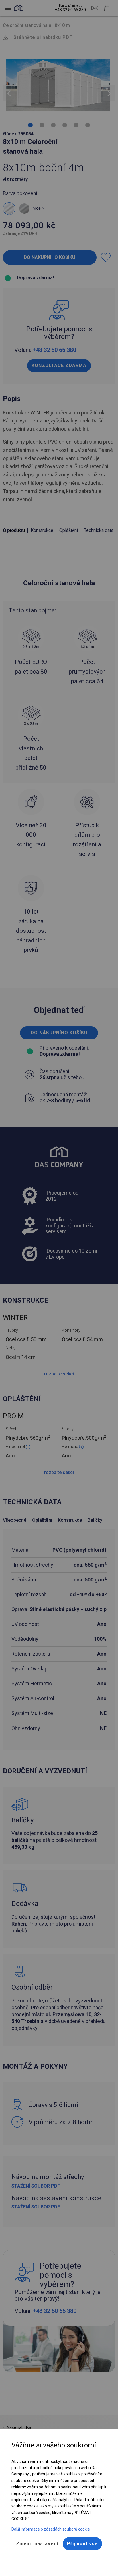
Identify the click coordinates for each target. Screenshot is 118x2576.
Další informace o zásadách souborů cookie (51, 2529)
